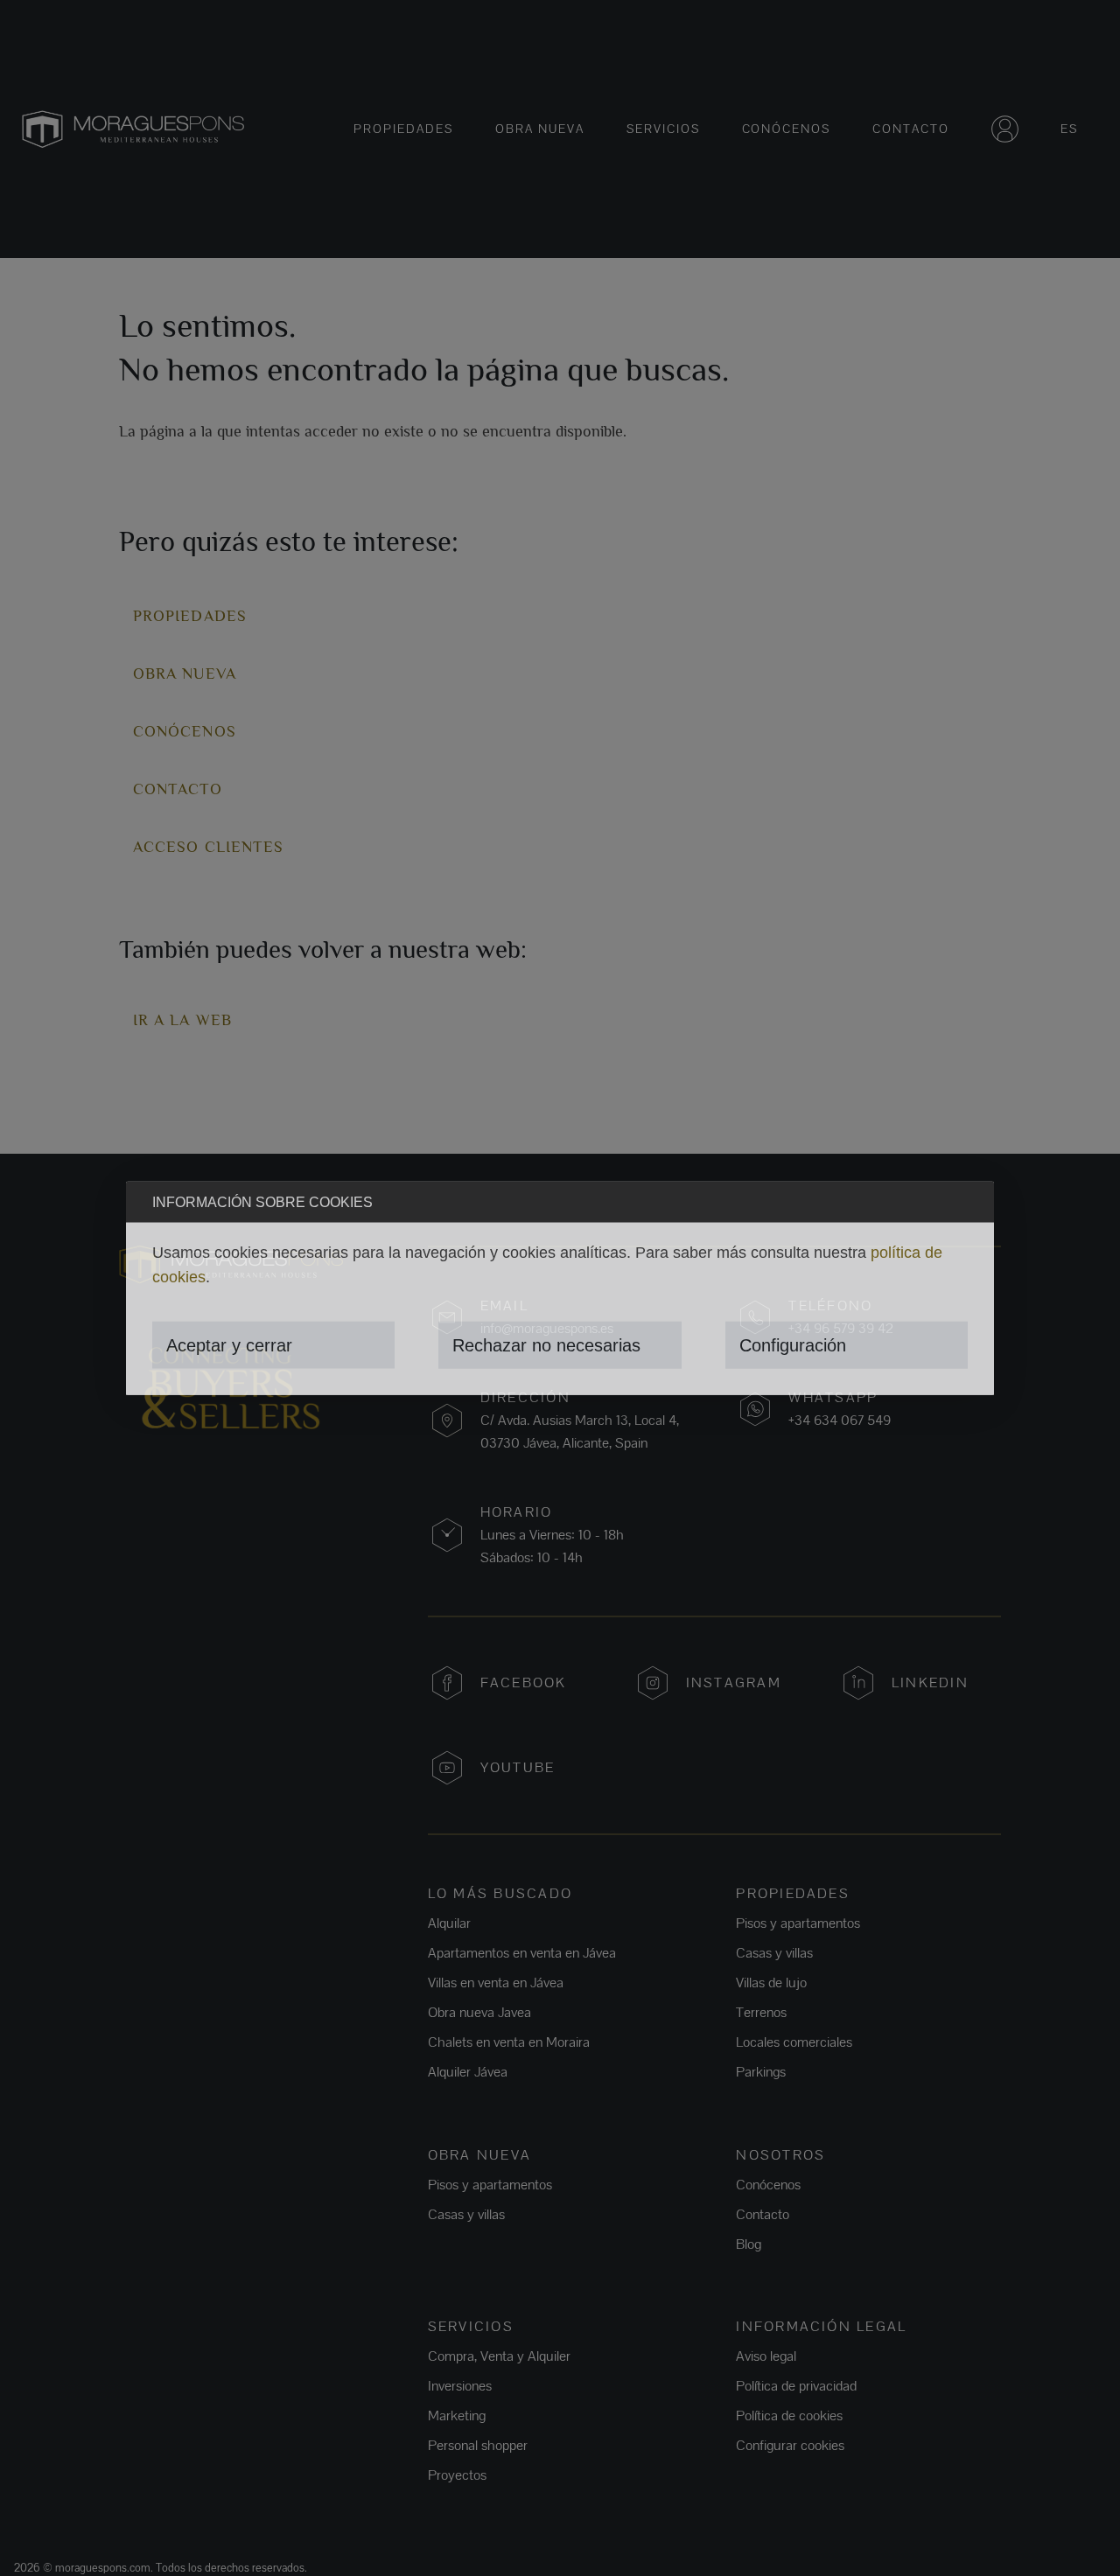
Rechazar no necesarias (546, 1345)
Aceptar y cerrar (229, 1345)
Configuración (793, 1345)
